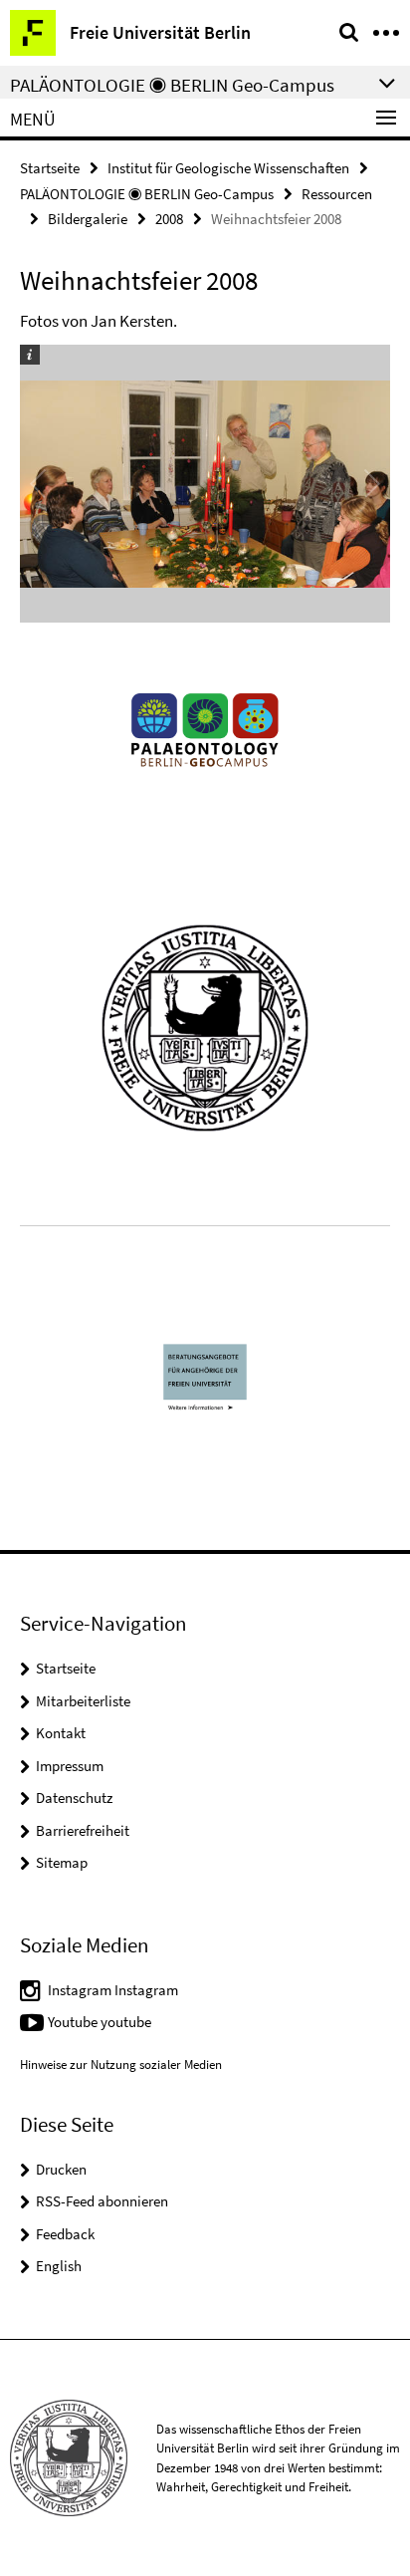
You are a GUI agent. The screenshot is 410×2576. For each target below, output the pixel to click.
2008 (169, 219)
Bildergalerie (88, 219)
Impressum (70, 1766)
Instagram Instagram (113, 1990)
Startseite (50, 168)
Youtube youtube (100, 2022)
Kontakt (61, 1733)
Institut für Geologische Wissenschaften (228, 168)
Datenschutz (74, 1798)
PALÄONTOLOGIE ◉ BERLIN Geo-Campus (147, 194)
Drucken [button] (61, 2169)
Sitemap (62, 1862)
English (59, 2266)
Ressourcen (337, 194)
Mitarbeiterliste (83, 1701)
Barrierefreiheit (83, 1830)
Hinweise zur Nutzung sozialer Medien (121, 2064)
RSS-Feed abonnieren (102, 2201)
